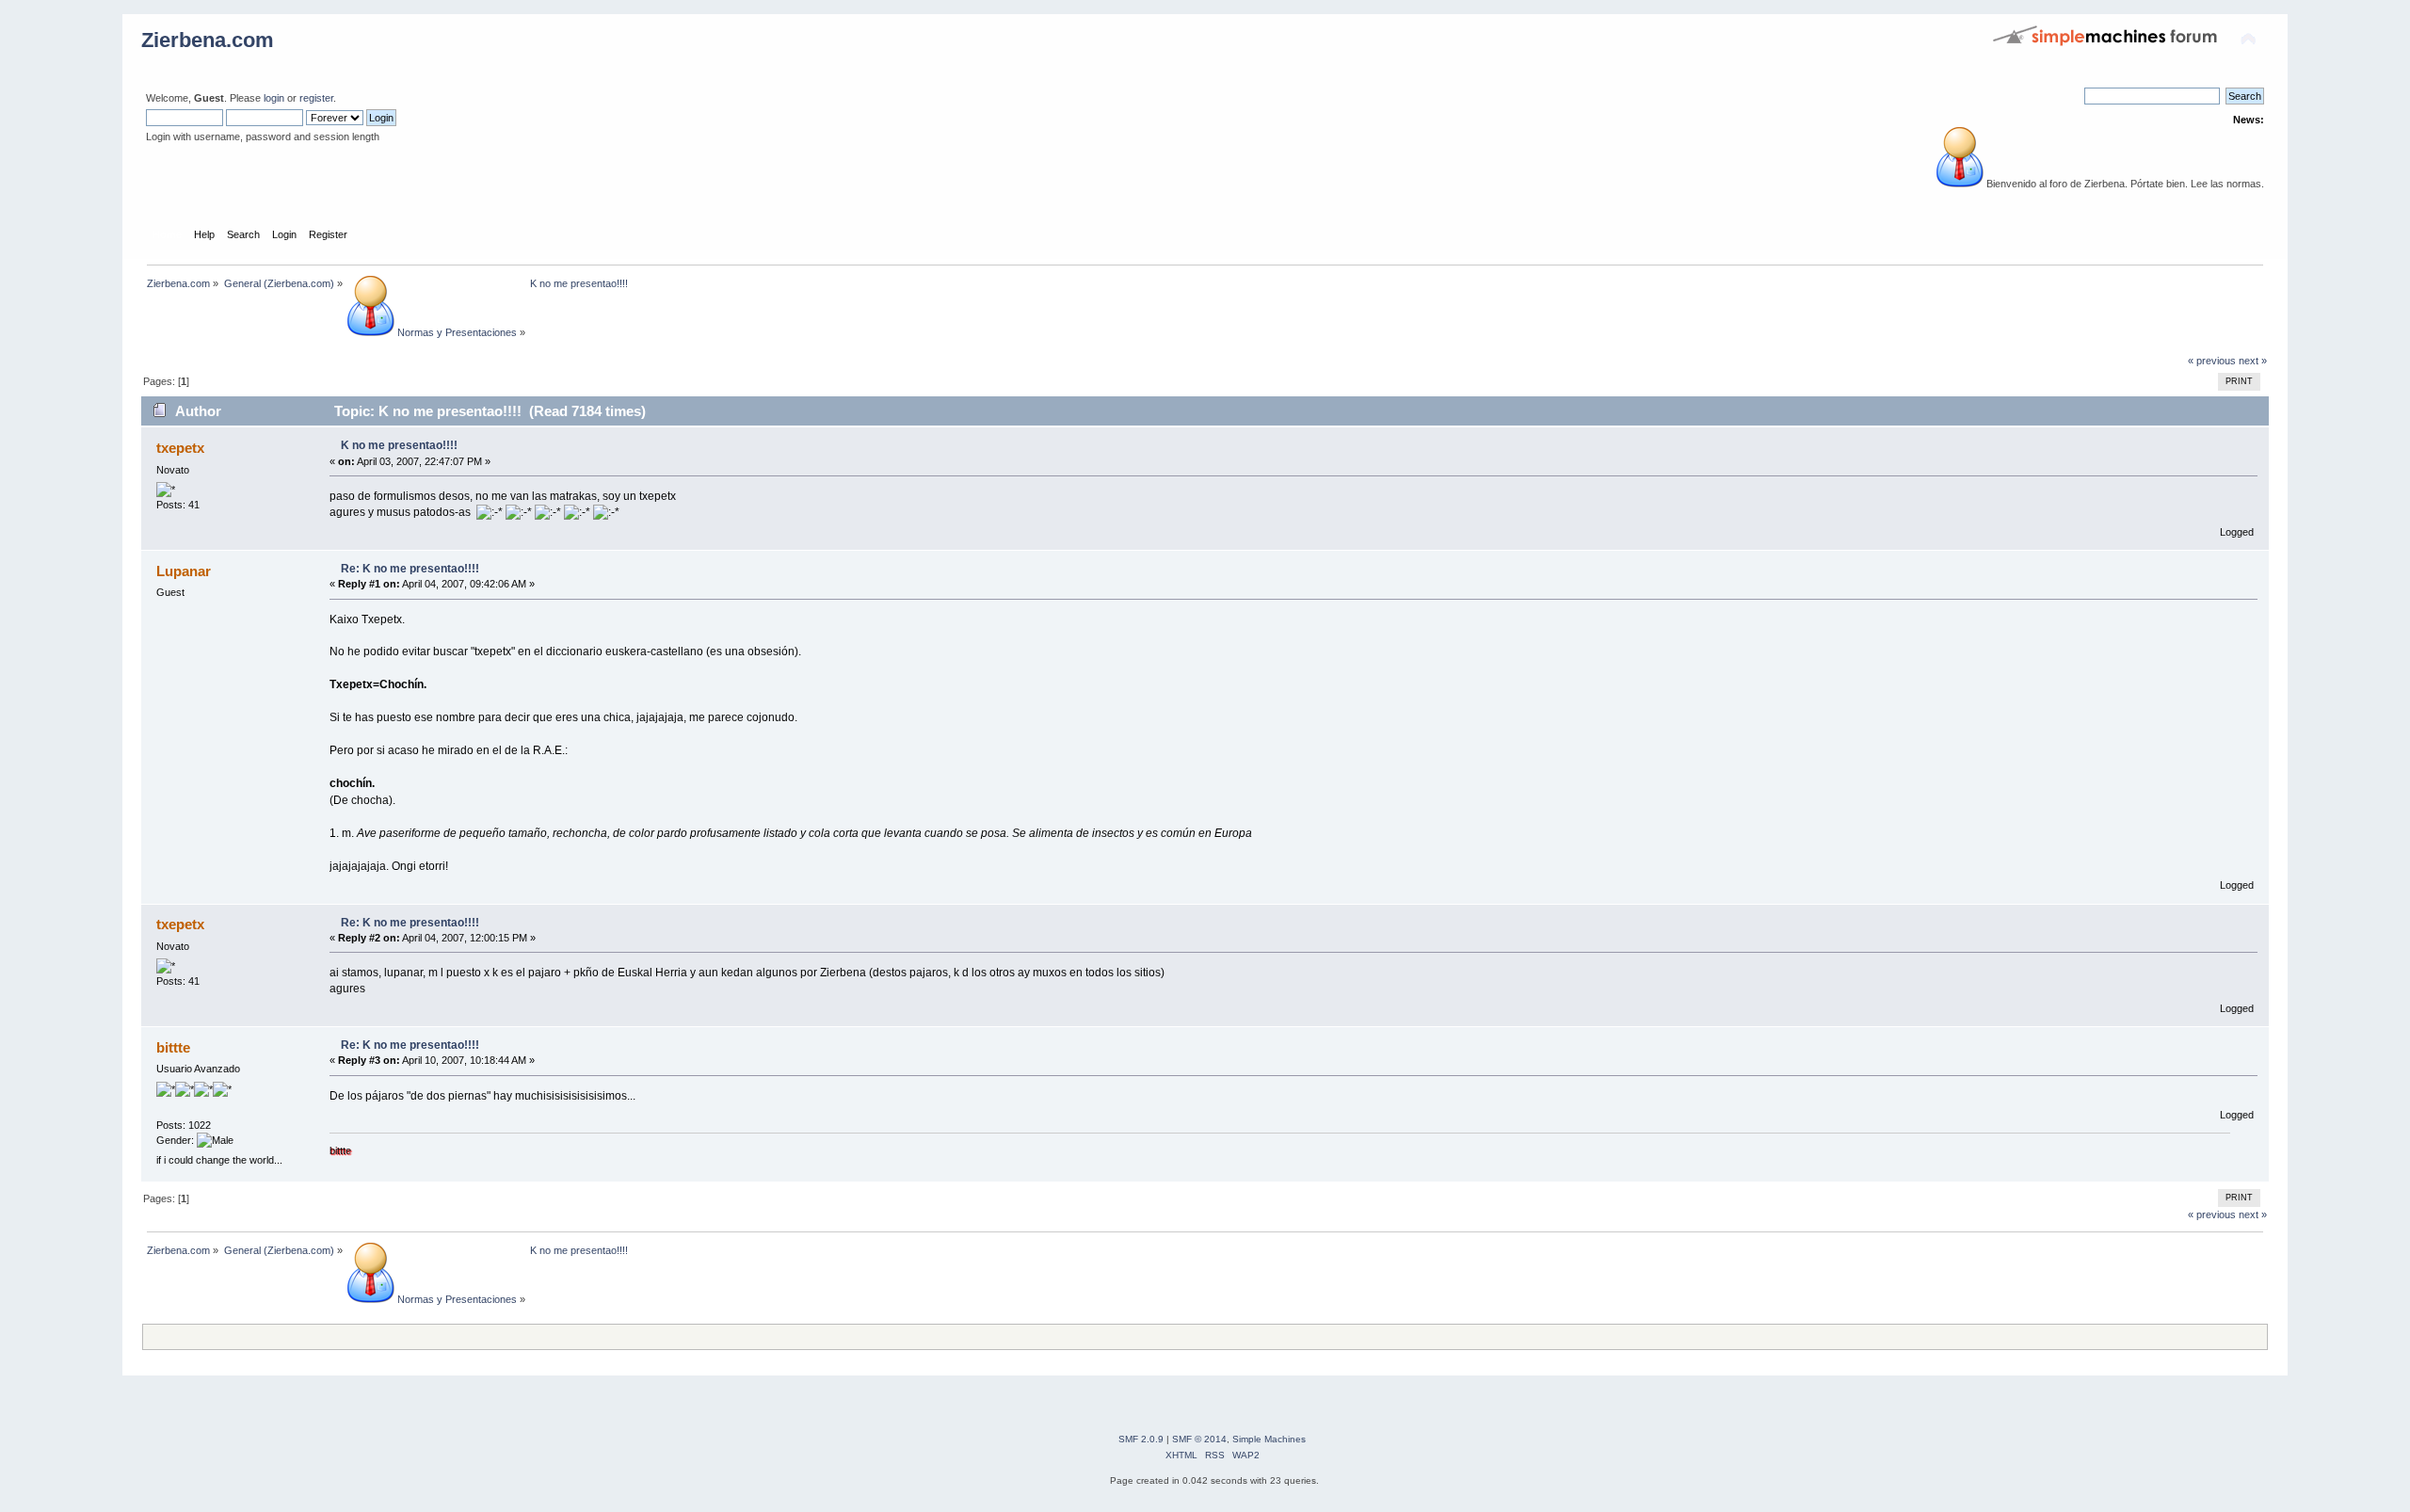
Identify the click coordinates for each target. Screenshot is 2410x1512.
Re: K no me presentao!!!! (410, 569)
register (316, 98)
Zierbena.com (208, 40)
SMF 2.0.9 (1141, 1439)
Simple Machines (1269, 1439)
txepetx (180, 448)
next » (2253, 361)
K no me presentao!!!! (399, 445)
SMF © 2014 (1199, 1439)
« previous (2212, 361)
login (274, 98)
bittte (173, 1047)
